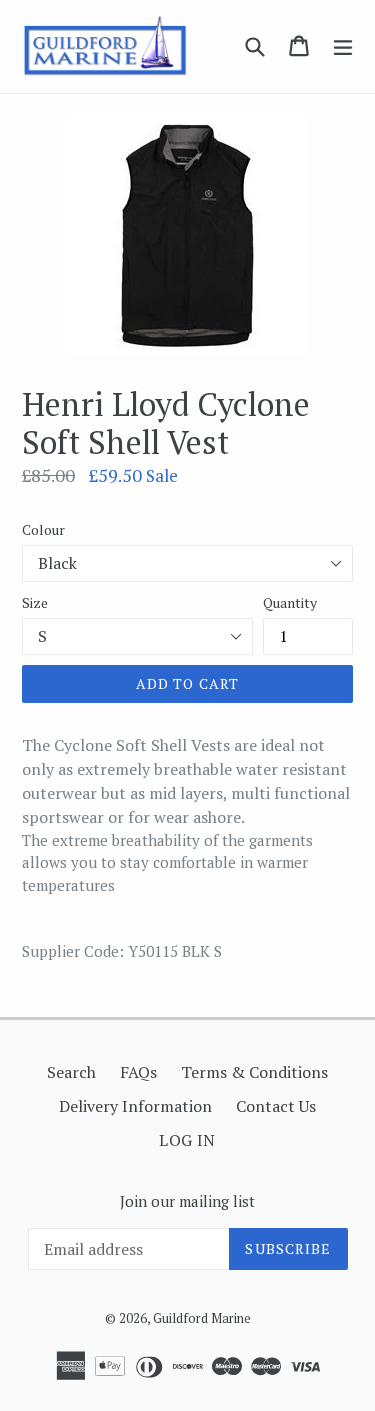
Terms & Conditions (254, 1072)
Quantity (290, 602)
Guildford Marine (202, 1318)
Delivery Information (135, 1106)
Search (71, 1072)
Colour (43, 529)
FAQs (138, 1072)
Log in (187, 1140)
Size (35, 602)
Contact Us (276, 1106)
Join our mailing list (187, 1201)
